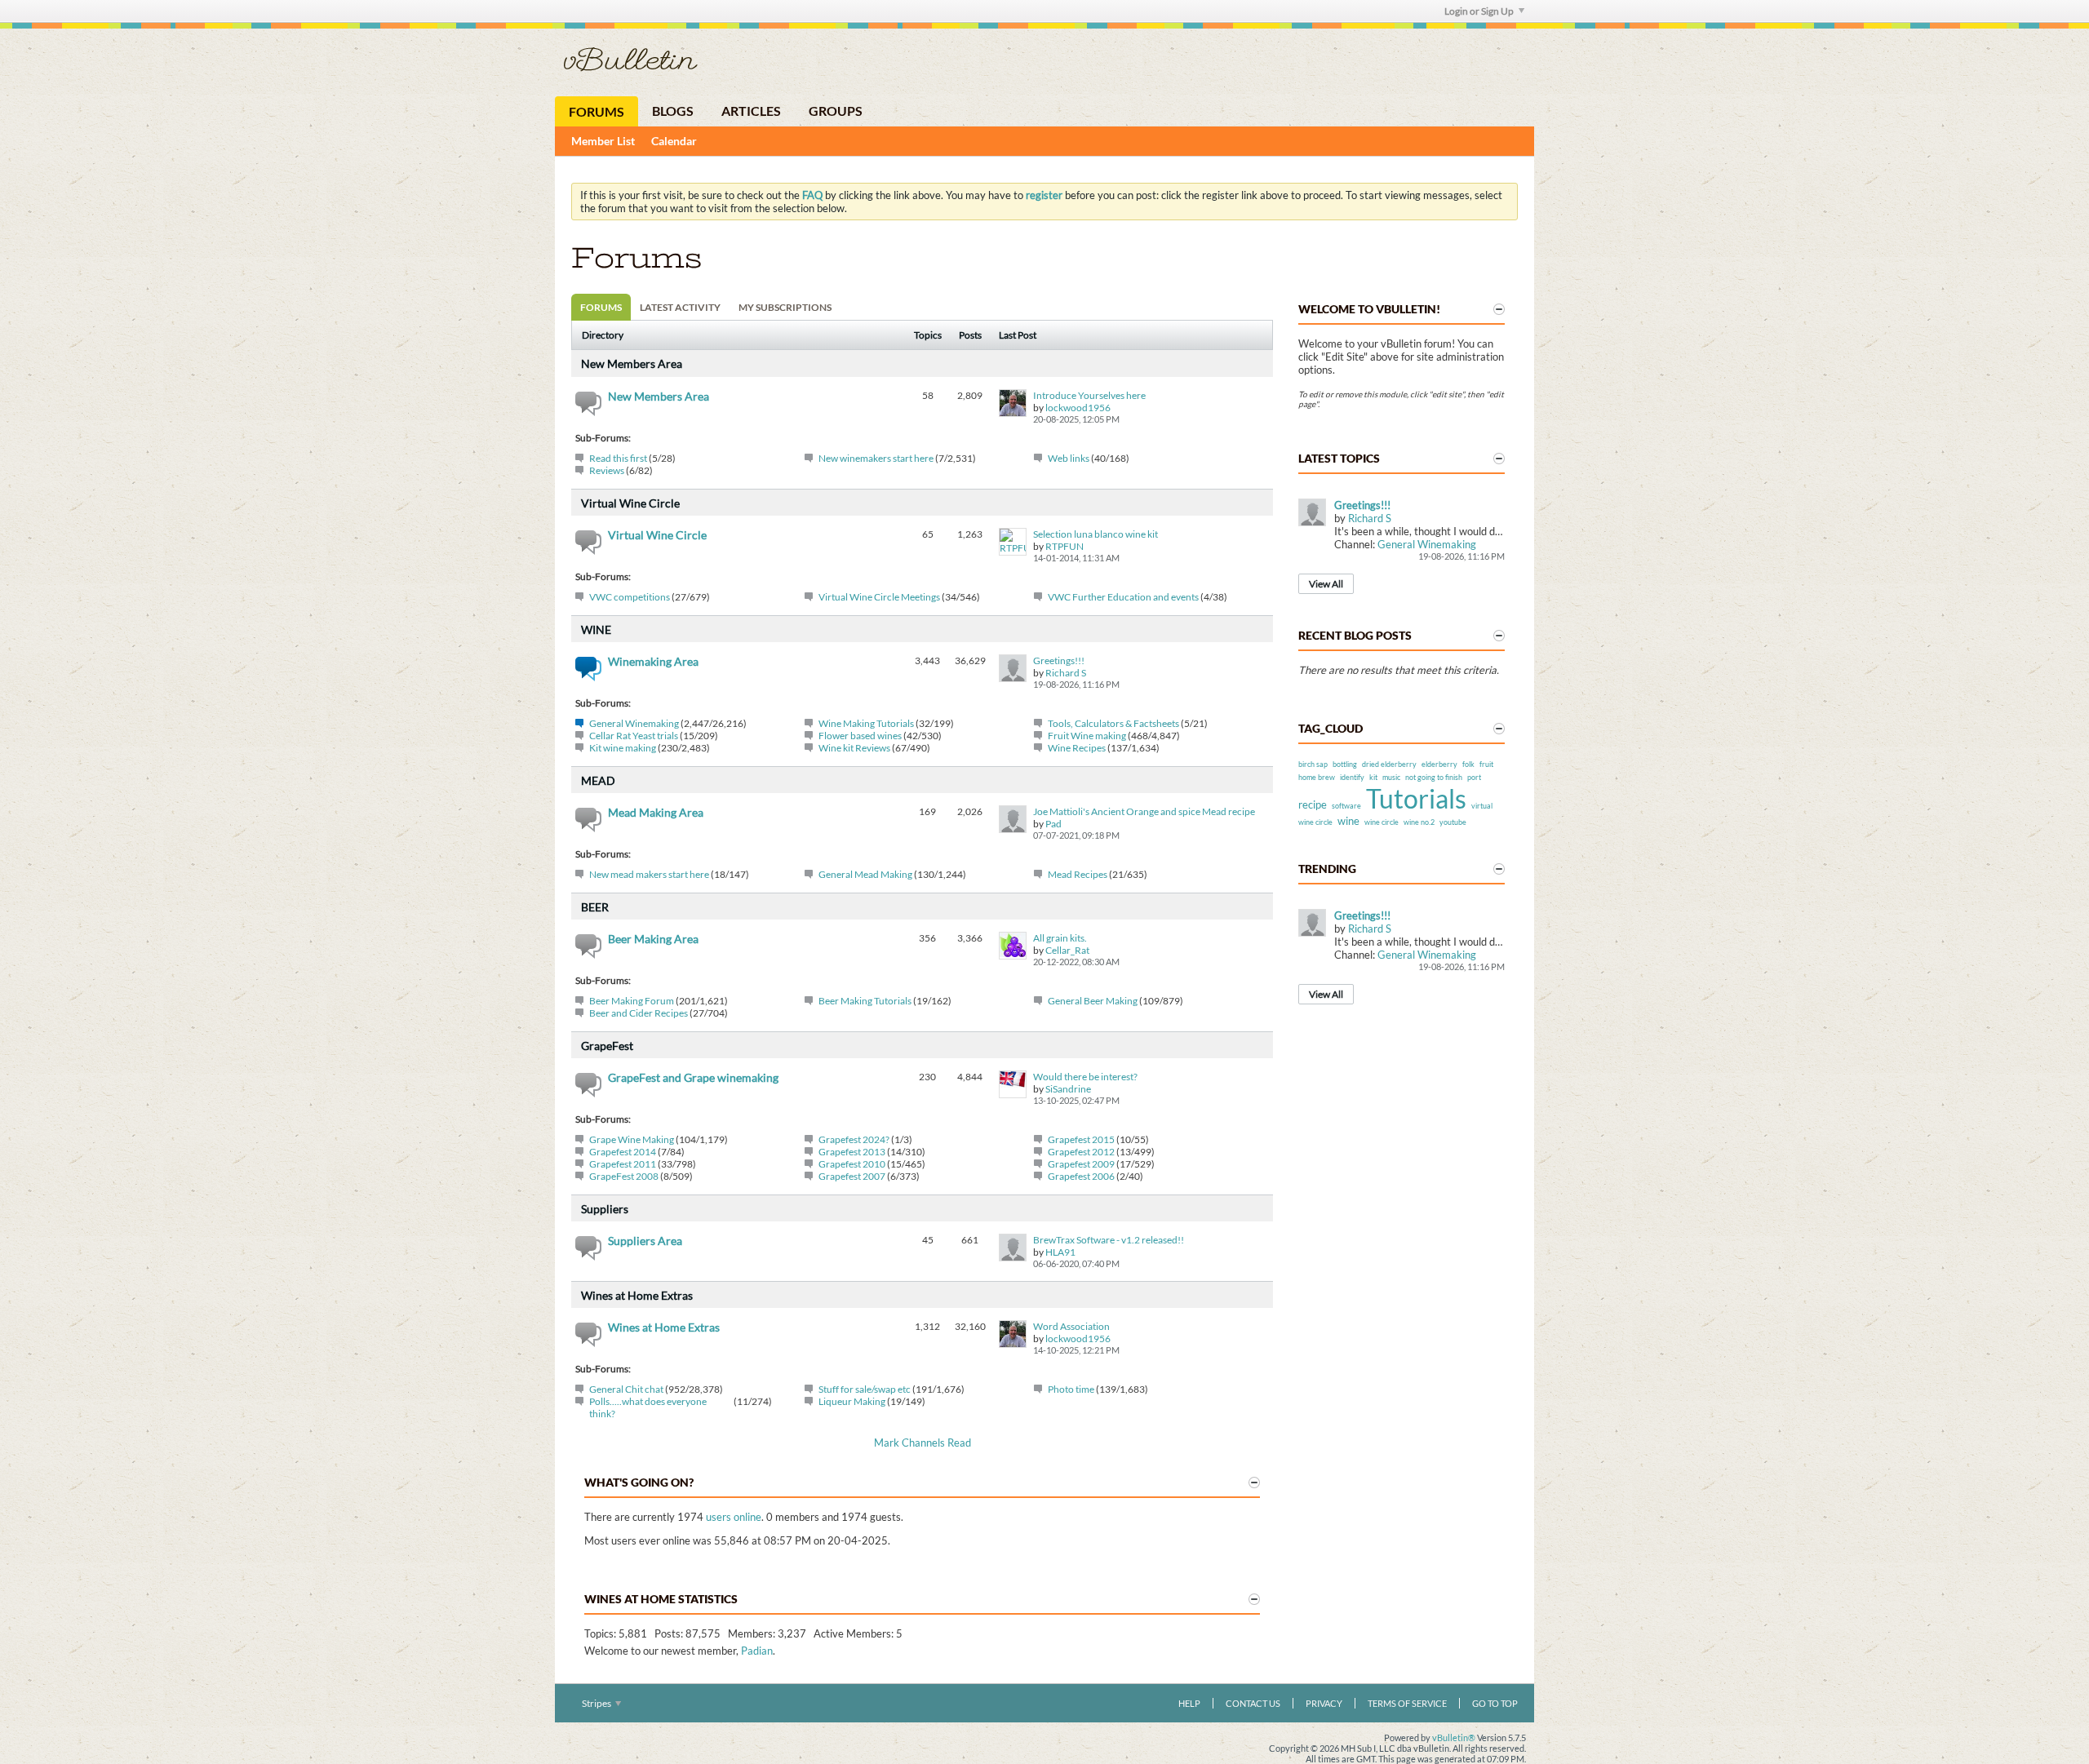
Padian (757, 1651)
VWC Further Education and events (1123, 597)
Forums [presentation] (601, 307)
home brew (1317, 777)
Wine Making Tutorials (866, 723)
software (1346, 806)
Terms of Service (1407, 1703)
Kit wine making (623, 748)
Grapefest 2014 (623, 1152)
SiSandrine (1068, 1089)
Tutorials (1416, 798)
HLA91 (1060, 1252)
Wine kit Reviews (854, 748)
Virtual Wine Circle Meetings (879, 597)
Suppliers (605, 1209)
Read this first (618, 458)
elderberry (1439, 764)
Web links (1069, 458)
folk (1468, 764)
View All (1326, 584)
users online (734, 1517)
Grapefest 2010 (852, 1164)
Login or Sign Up (1479, 11)
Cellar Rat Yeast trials (634, 736)
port (1474, 777)
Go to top (1495, 1703)
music (1391, 777)
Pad (1053, 824)
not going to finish (1434, 777)
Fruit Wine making (1087, 736)
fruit (1486, 764)
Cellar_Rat (1067, 950)
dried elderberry (1389, 764)
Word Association (1071, 1326)
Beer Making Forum (632, 1001)
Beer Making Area (653, 939)
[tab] (601, 307)
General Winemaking (634, 723)
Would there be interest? (1085, 1077)
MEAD (598, 780)
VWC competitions (630, 597)
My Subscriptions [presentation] (785, 307)
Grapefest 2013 (852, 1152)
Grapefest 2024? (854, 1139)
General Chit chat (626, 1389)
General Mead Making (865, 874)
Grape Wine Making (632, 1139)
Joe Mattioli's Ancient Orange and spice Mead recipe (1144, 811)
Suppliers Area (645, 1241)
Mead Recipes (1078, 874)
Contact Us (1253, 1703)
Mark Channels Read (923, 1443)
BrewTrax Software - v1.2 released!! (1109, 1240)
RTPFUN (1064, 546)
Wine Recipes (1077, 748)
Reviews (607, 470)
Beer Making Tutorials (865, 1001)
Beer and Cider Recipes (639, 1013)
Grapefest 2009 (1081, 1164)
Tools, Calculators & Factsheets (1113, 723)
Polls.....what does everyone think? (648, 1407)
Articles (751, 111)
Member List (603, 141)
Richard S (1066, 673)
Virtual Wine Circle (630, 503)
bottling (1345, 764)
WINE (596, 629)
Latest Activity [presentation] (680, 307)
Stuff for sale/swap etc (865, 1389)
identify (1352, 777)
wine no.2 (1419, 822)
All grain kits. (1060, 938)
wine (1348, 821)
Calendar (674, 141)
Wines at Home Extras (637, 1295)
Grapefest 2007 (852, 1176)
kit (1373, 777)
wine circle (1382, 822)
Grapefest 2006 (1081, 1176)
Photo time (1071, 1389)
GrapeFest (607, 1046)
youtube (1453, 822)
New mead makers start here (649, 874)
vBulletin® (1454, 1737)
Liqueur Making (852, 1401)
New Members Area (632, 363)
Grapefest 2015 (1081, 1139)
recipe (1313, 804)
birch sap (1313, 764)
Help (1189, 1703)
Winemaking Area (653, 661)
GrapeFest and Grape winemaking (693, 1077)
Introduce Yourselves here (1089, 395)
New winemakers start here (876, 458)
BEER (595, 907)
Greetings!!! (1059, 660)
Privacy (1324, 1703)
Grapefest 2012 (1081, 1152)
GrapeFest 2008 (624, 1176)
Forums (597, 111)
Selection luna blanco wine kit (1096, 534)
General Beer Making (1093, 1001)
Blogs (673, 111)
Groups (836, 111)
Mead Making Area (656, 812)
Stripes (597, 1703)
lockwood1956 (1078, 408)
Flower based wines (860, 736)
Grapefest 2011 (623, 1164)
